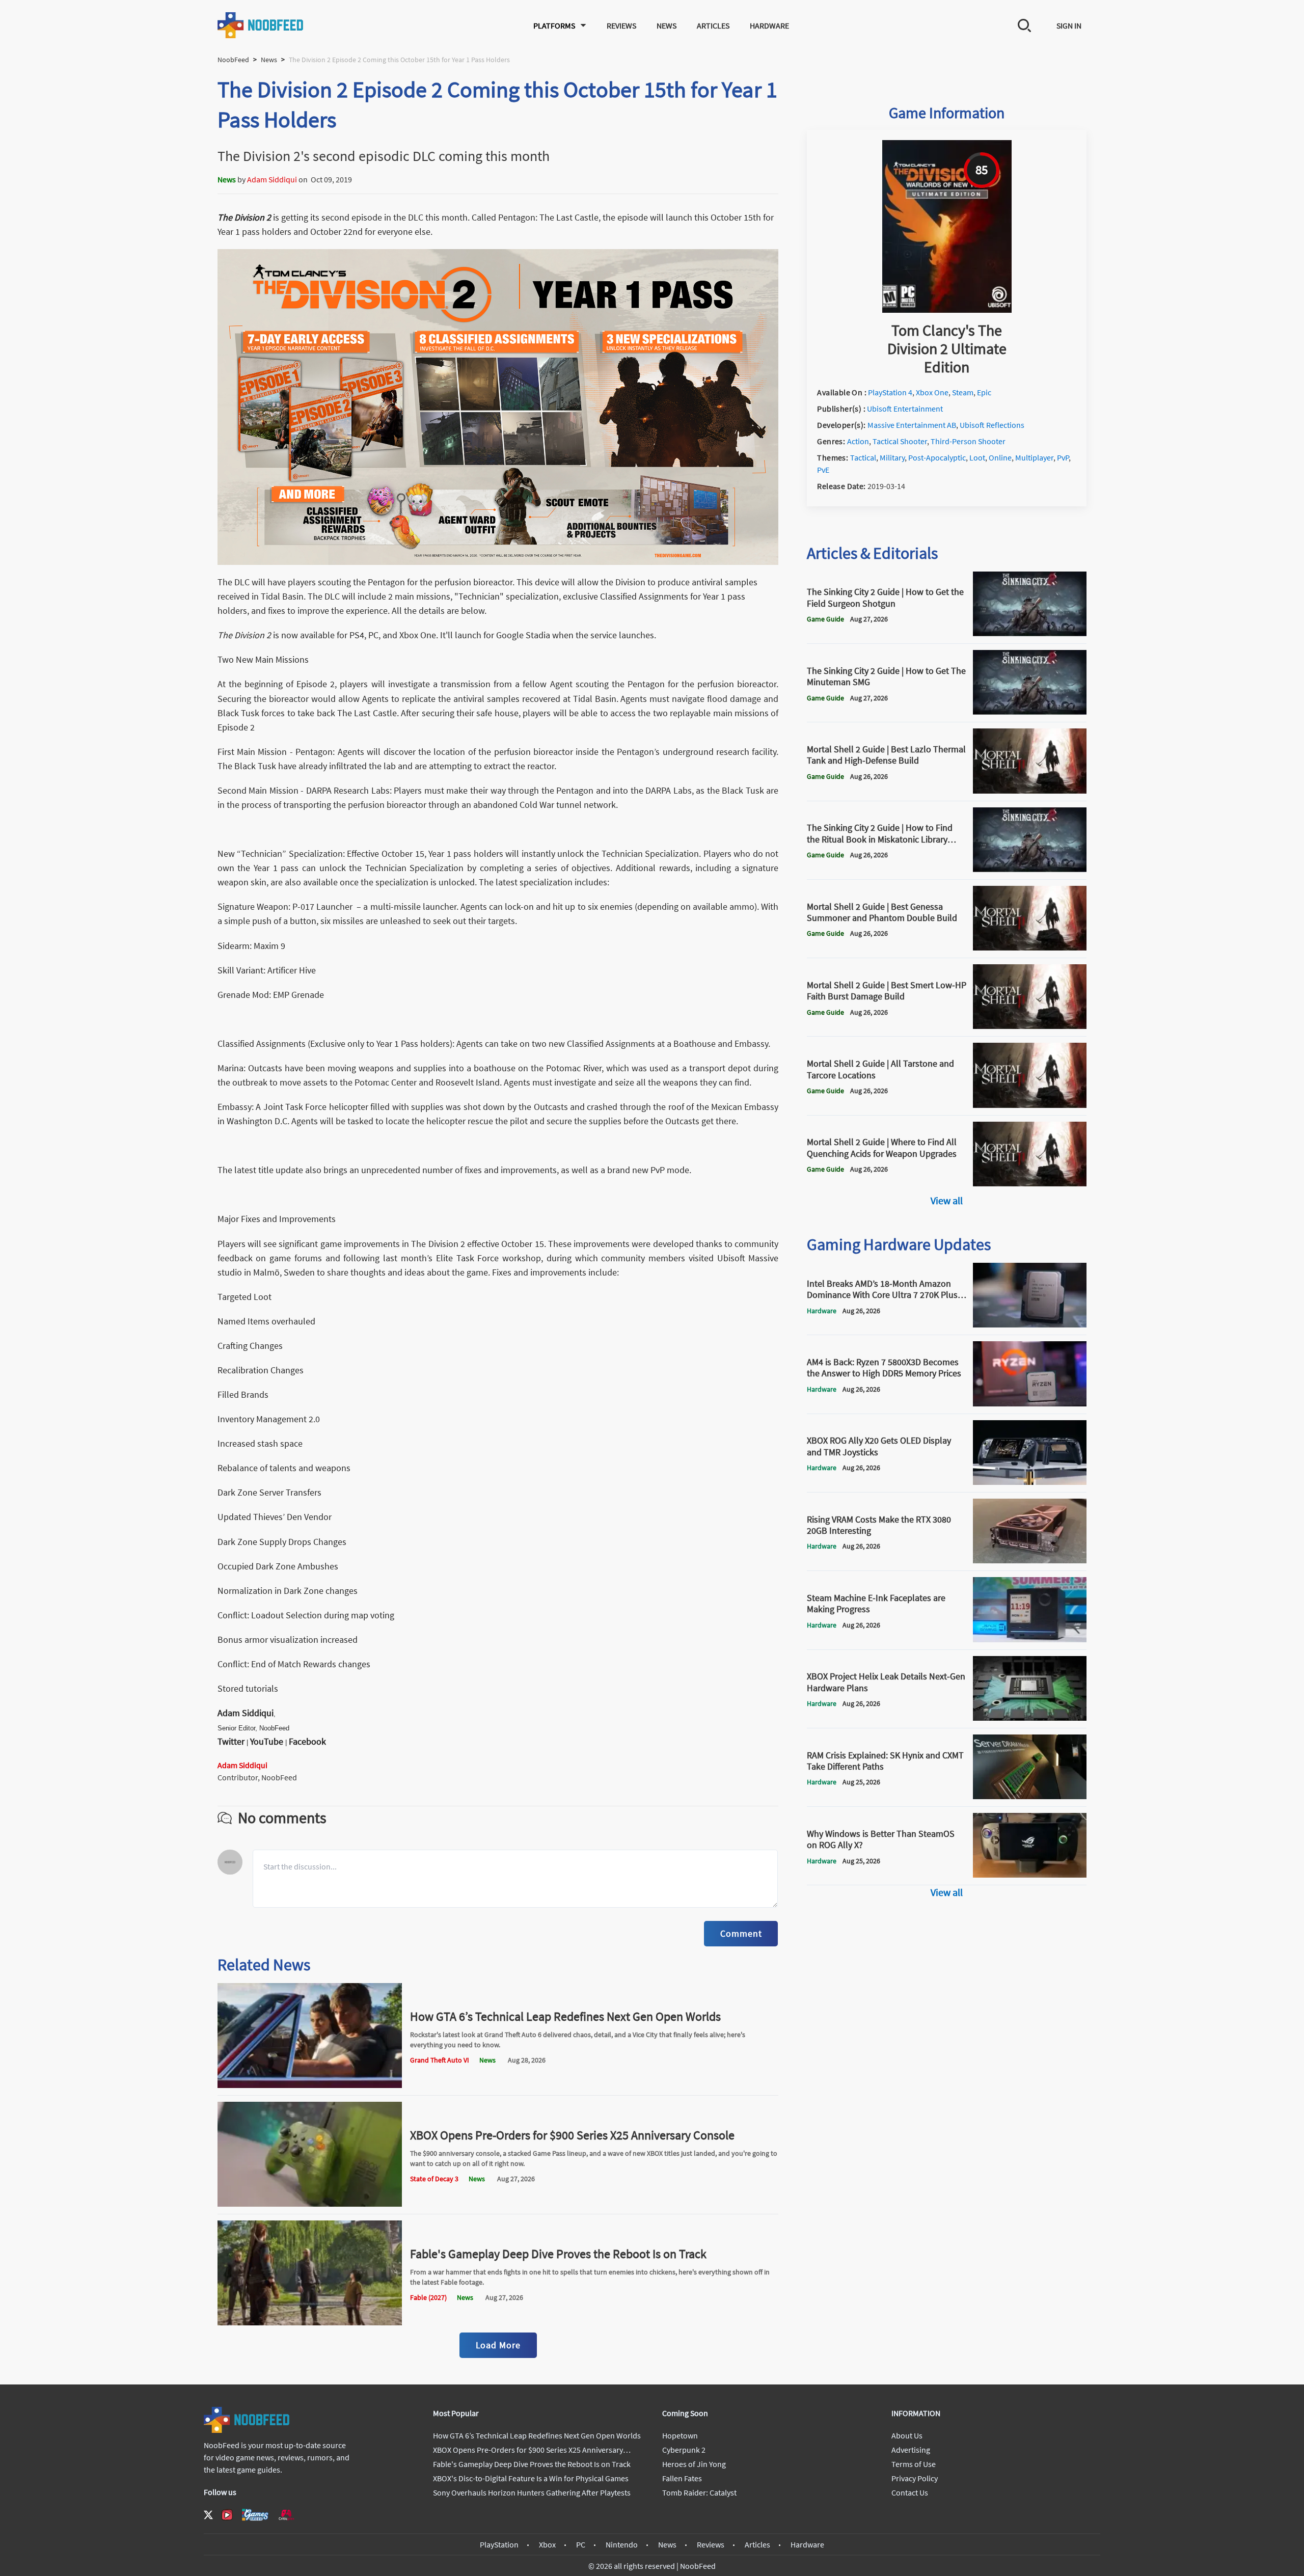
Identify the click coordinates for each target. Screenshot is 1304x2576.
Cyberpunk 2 (684, 2450)
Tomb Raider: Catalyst (699, 2492)
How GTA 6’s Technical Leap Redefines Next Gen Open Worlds (565, 2016)
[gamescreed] (255, 2515)
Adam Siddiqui (272, 179)
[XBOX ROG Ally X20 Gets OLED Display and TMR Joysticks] (1030, 1482)
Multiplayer (1034, 457)
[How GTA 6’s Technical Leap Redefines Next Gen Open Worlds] (310, 2085)
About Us (907, 2435)
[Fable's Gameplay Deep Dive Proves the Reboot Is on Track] (310, 2322)
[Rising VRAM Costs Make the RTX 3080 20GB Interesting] (1030, 1560)
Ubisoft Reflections (992, 425)
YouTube (267, 1741)
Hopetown (680, 2435)
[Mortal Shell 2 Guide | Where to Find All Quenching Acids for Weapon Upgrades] (1030, 1183)
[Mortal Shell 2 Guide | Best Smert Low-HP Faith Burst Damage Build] (1030, 1026)
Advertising (911, 2450)
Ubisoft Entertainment (905, 409)
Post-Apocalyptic (937, 457)
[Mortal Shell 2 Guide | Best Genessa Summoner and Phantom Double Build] (1030, 947)
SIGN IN (1069, 25)
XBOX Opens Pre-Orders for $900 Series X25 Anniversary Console (572, 2135)
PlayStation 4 (890, 392)
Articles (713, 25)
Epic (984, 392)
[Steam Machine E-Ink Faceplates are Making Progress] (1030, 1639)
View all (947, 1200)
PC (581, 2544)
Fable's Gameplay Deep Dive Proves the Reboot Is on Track (558, 2254)
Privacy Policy (915, 2478)
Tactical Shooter (900, 441)
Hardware (769, 25)
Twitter (231, 1741)
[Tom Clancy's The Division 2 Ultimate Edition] (947, 310)
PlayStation (499, 2544)
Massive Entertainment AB (912, 425)
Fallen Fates (682, 2478)
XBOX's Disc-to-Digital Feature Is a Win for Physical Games (531, 2478)
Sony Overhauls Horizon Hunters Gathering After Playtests (532, 2492)
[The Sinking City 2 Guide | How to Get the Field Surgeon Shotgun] (1030, 633)
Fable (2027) (428, 2297)
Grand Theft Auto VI (440, 2060)
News (667, 25)
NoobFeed (233, 60)
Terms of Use (914, 2464)
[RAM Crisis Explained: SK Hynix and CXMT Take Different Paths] (1030, 1796)
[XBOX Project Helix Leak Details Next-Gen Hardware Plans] (1030, 1718)
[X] (208, 2515)
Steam (963, 392)
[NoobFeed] (261, 25)
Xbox (547, 2544)
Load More (498, 2345)
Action (858, 441)
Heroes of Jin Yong (694, 2464)
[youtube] (227, 2515)
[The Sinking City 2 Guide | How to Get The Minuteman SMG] (1030, 712)
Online (1000, 457)
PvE (823, 470)
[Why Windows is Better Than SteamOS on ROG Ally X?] (1030, 1875)
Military (892, 457)
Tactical (863, 457)
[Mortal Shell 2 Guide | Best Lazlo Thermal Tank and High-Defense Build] (1030, 791)
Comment (741, 1933)
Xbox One (932, 392)
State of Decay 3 (434, 2179)
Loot (977, 457)
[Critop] (286, 2515)
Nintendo (622, 2544)
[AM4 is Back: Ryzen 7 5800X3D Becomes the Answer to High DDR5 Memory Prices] (1030, 1403)
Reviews (621, 25)
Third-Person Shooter (968, 441)
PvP (1063, 457)
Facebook (307, 1741)
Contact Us (910, 2492)
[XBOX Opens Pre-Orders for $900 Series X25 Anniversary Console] (310, 2204)
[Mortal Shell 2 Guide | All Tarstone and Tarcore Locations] (1030, 1105)
